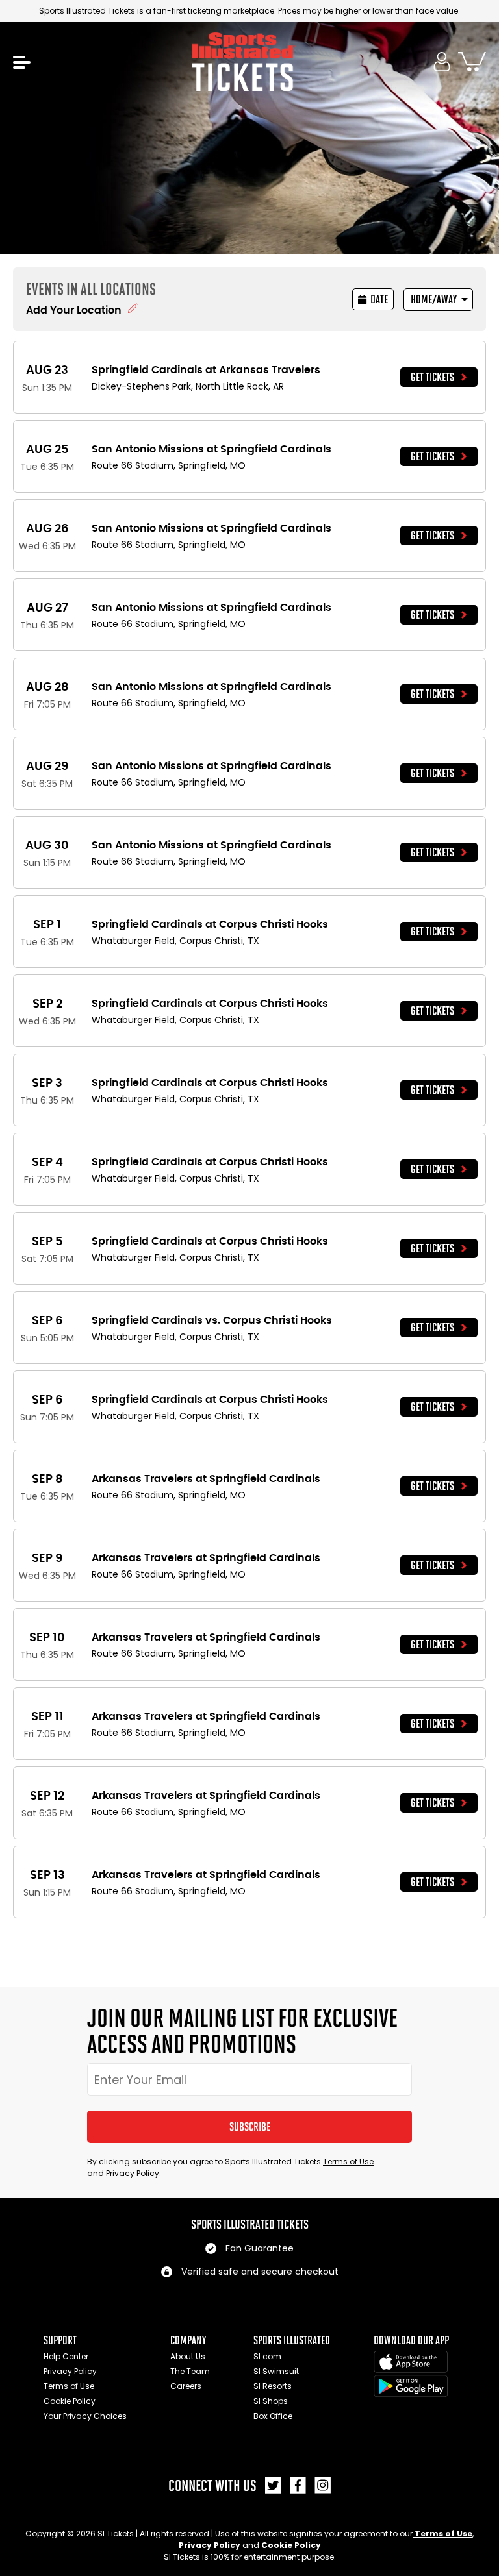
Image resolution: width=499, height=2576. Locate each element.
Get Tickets (432, 377)
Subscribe (250, 2127)
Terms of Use (348, 2161)
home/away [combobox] (434, 299)
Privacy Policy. (134, 2173)
